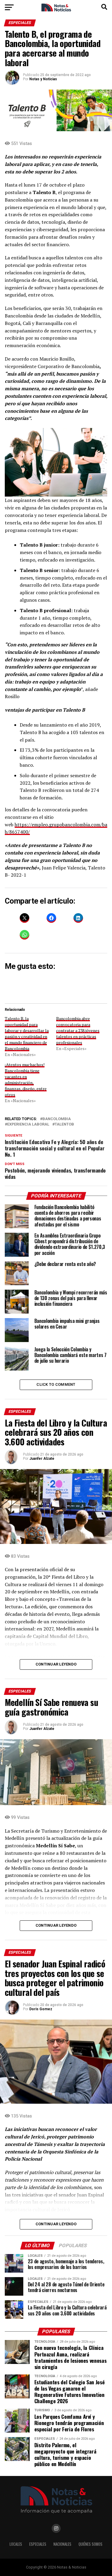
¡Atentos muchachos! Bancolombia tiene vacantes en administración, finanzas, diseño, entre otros (26, 1080)
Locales (16, 2544)
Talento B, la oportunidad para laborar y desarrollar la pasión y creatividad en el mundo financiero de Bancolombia (27, 1033)
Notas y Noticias (43, 79)
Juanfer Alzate (42, 1459)
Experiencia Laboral (28, 1124)
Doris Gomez (41, 2009)
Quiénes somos (90, 2544)
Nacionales (62, 2544)
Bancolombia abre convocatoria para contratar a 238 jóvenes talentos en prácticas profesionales (78, 1030)
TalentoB (64, 1124)
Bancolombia (57, 1119)
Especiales (38, 2544)
